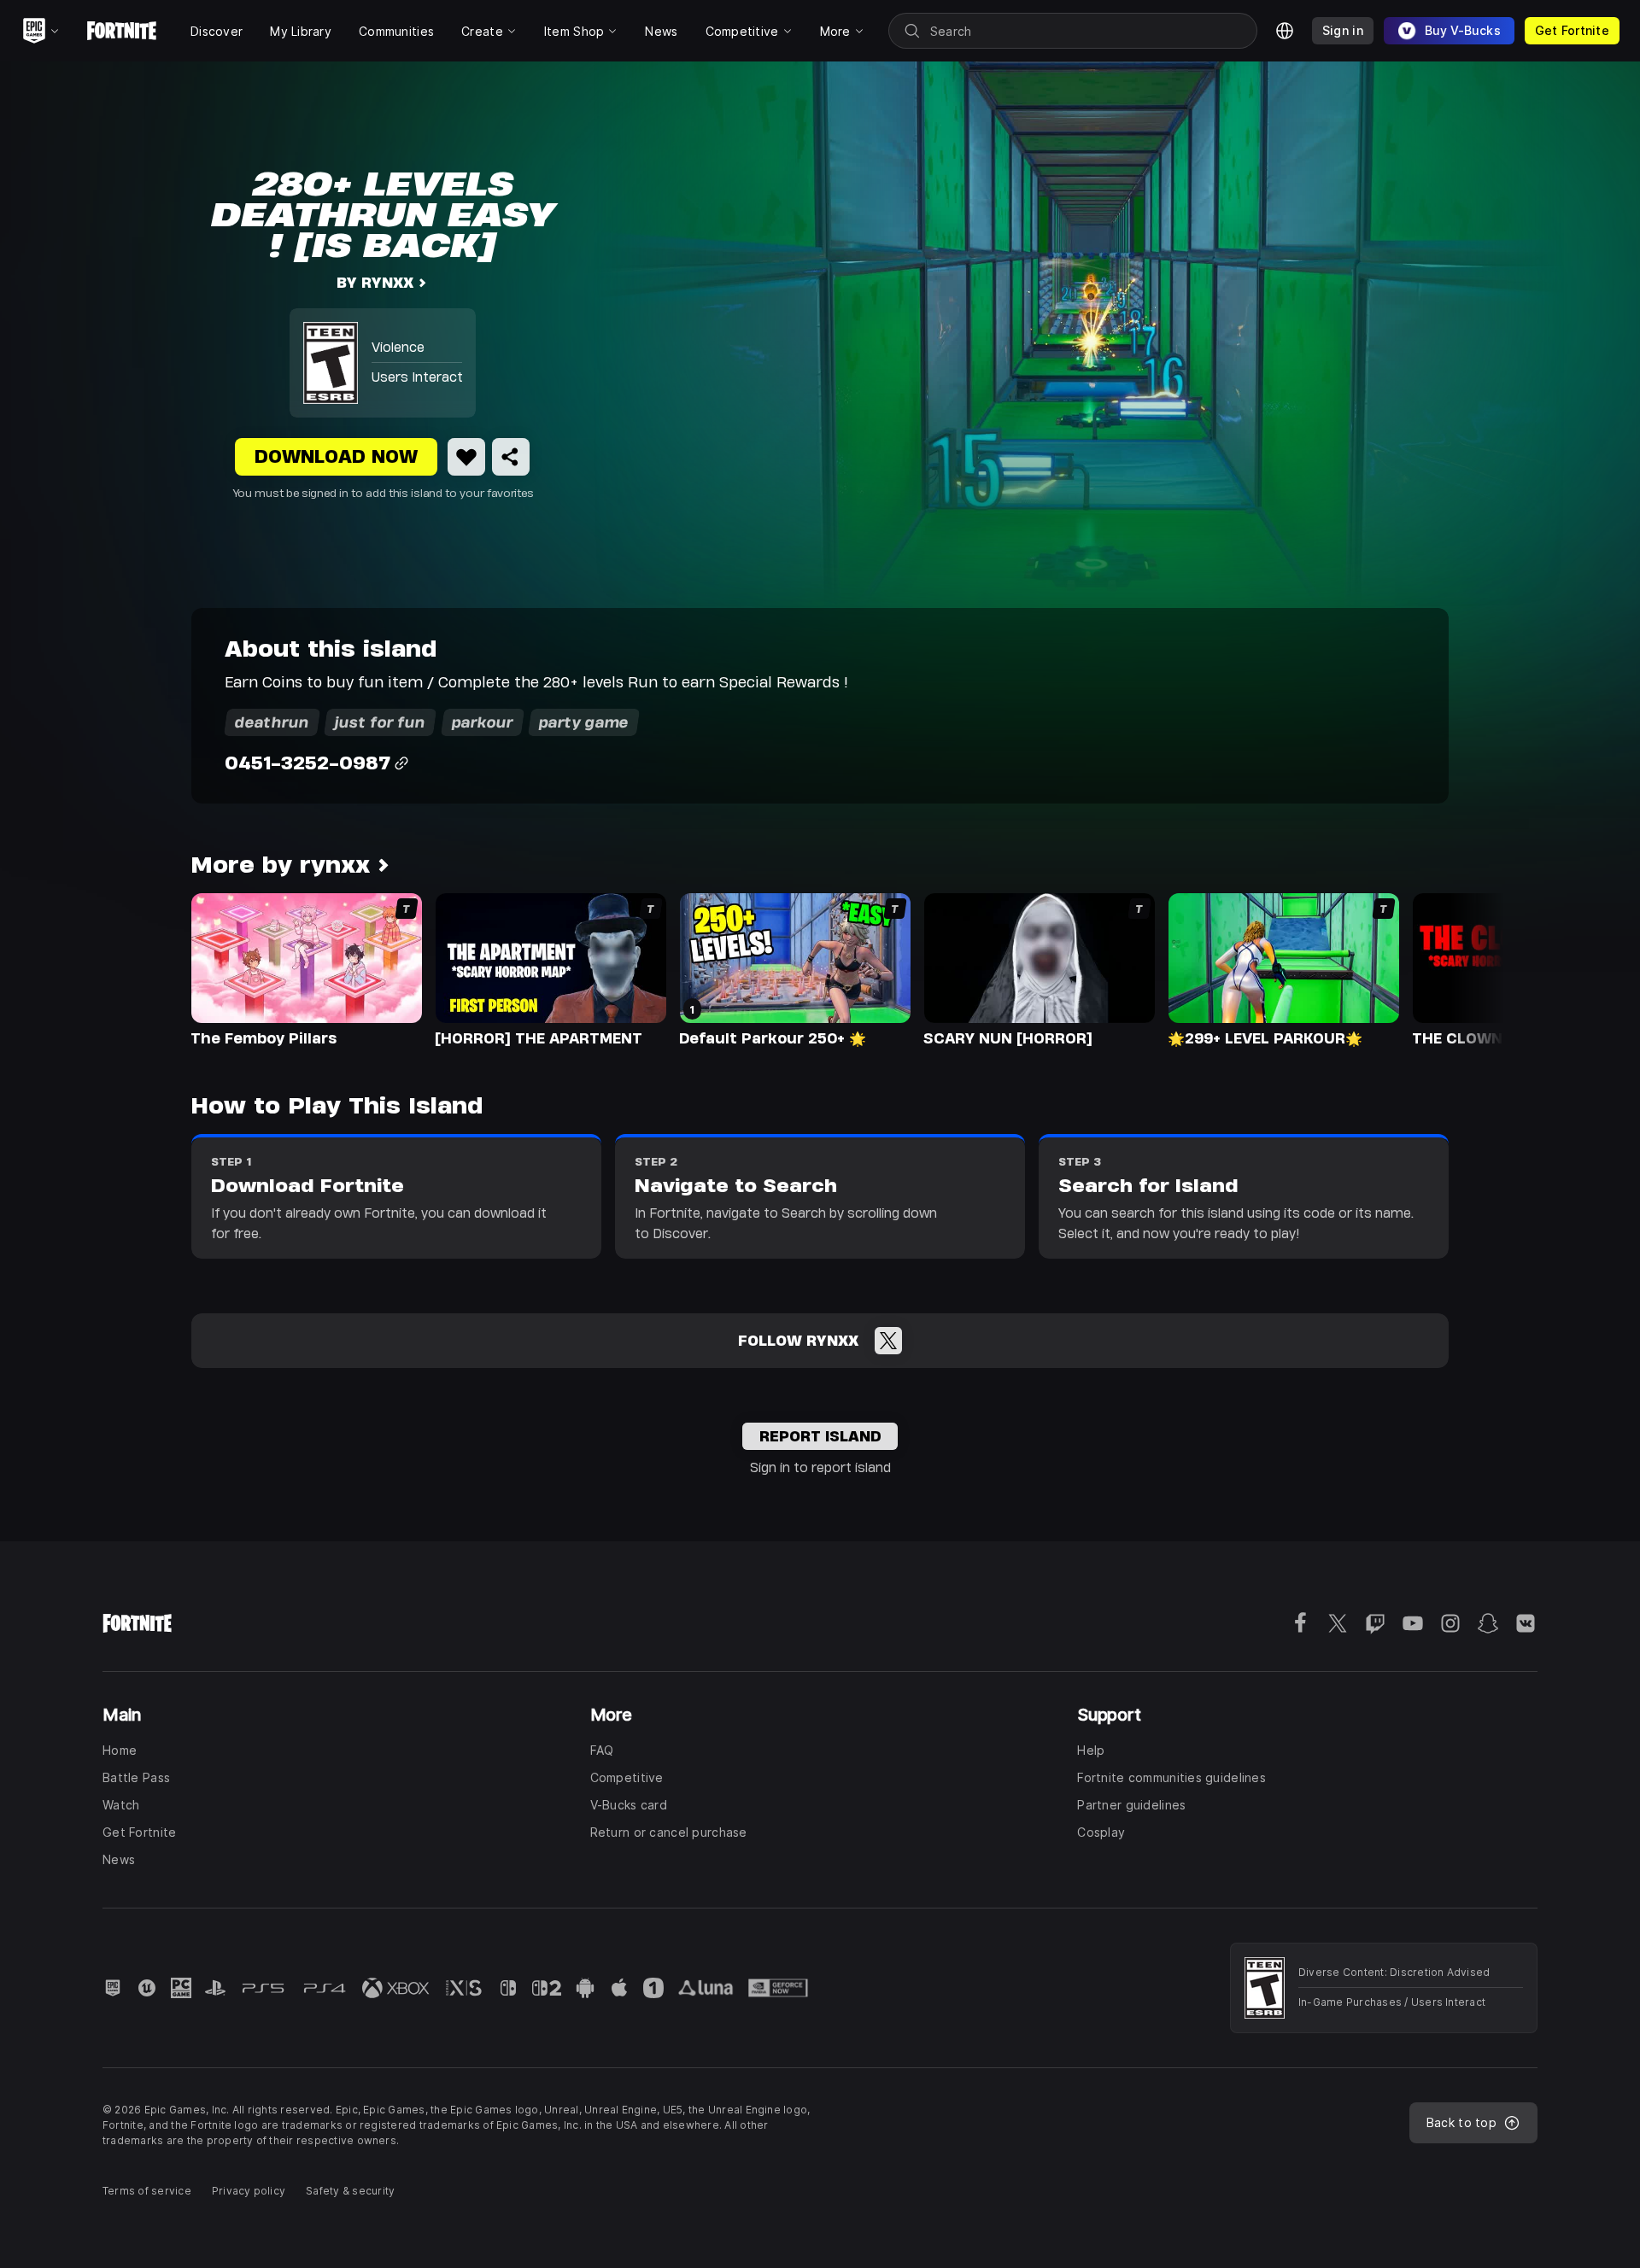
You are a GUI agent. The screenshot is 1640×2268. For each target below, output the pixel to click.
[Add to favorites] (466, 457)
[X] (888, 1341)
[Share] (511, 457)
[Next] (1457, 968)
